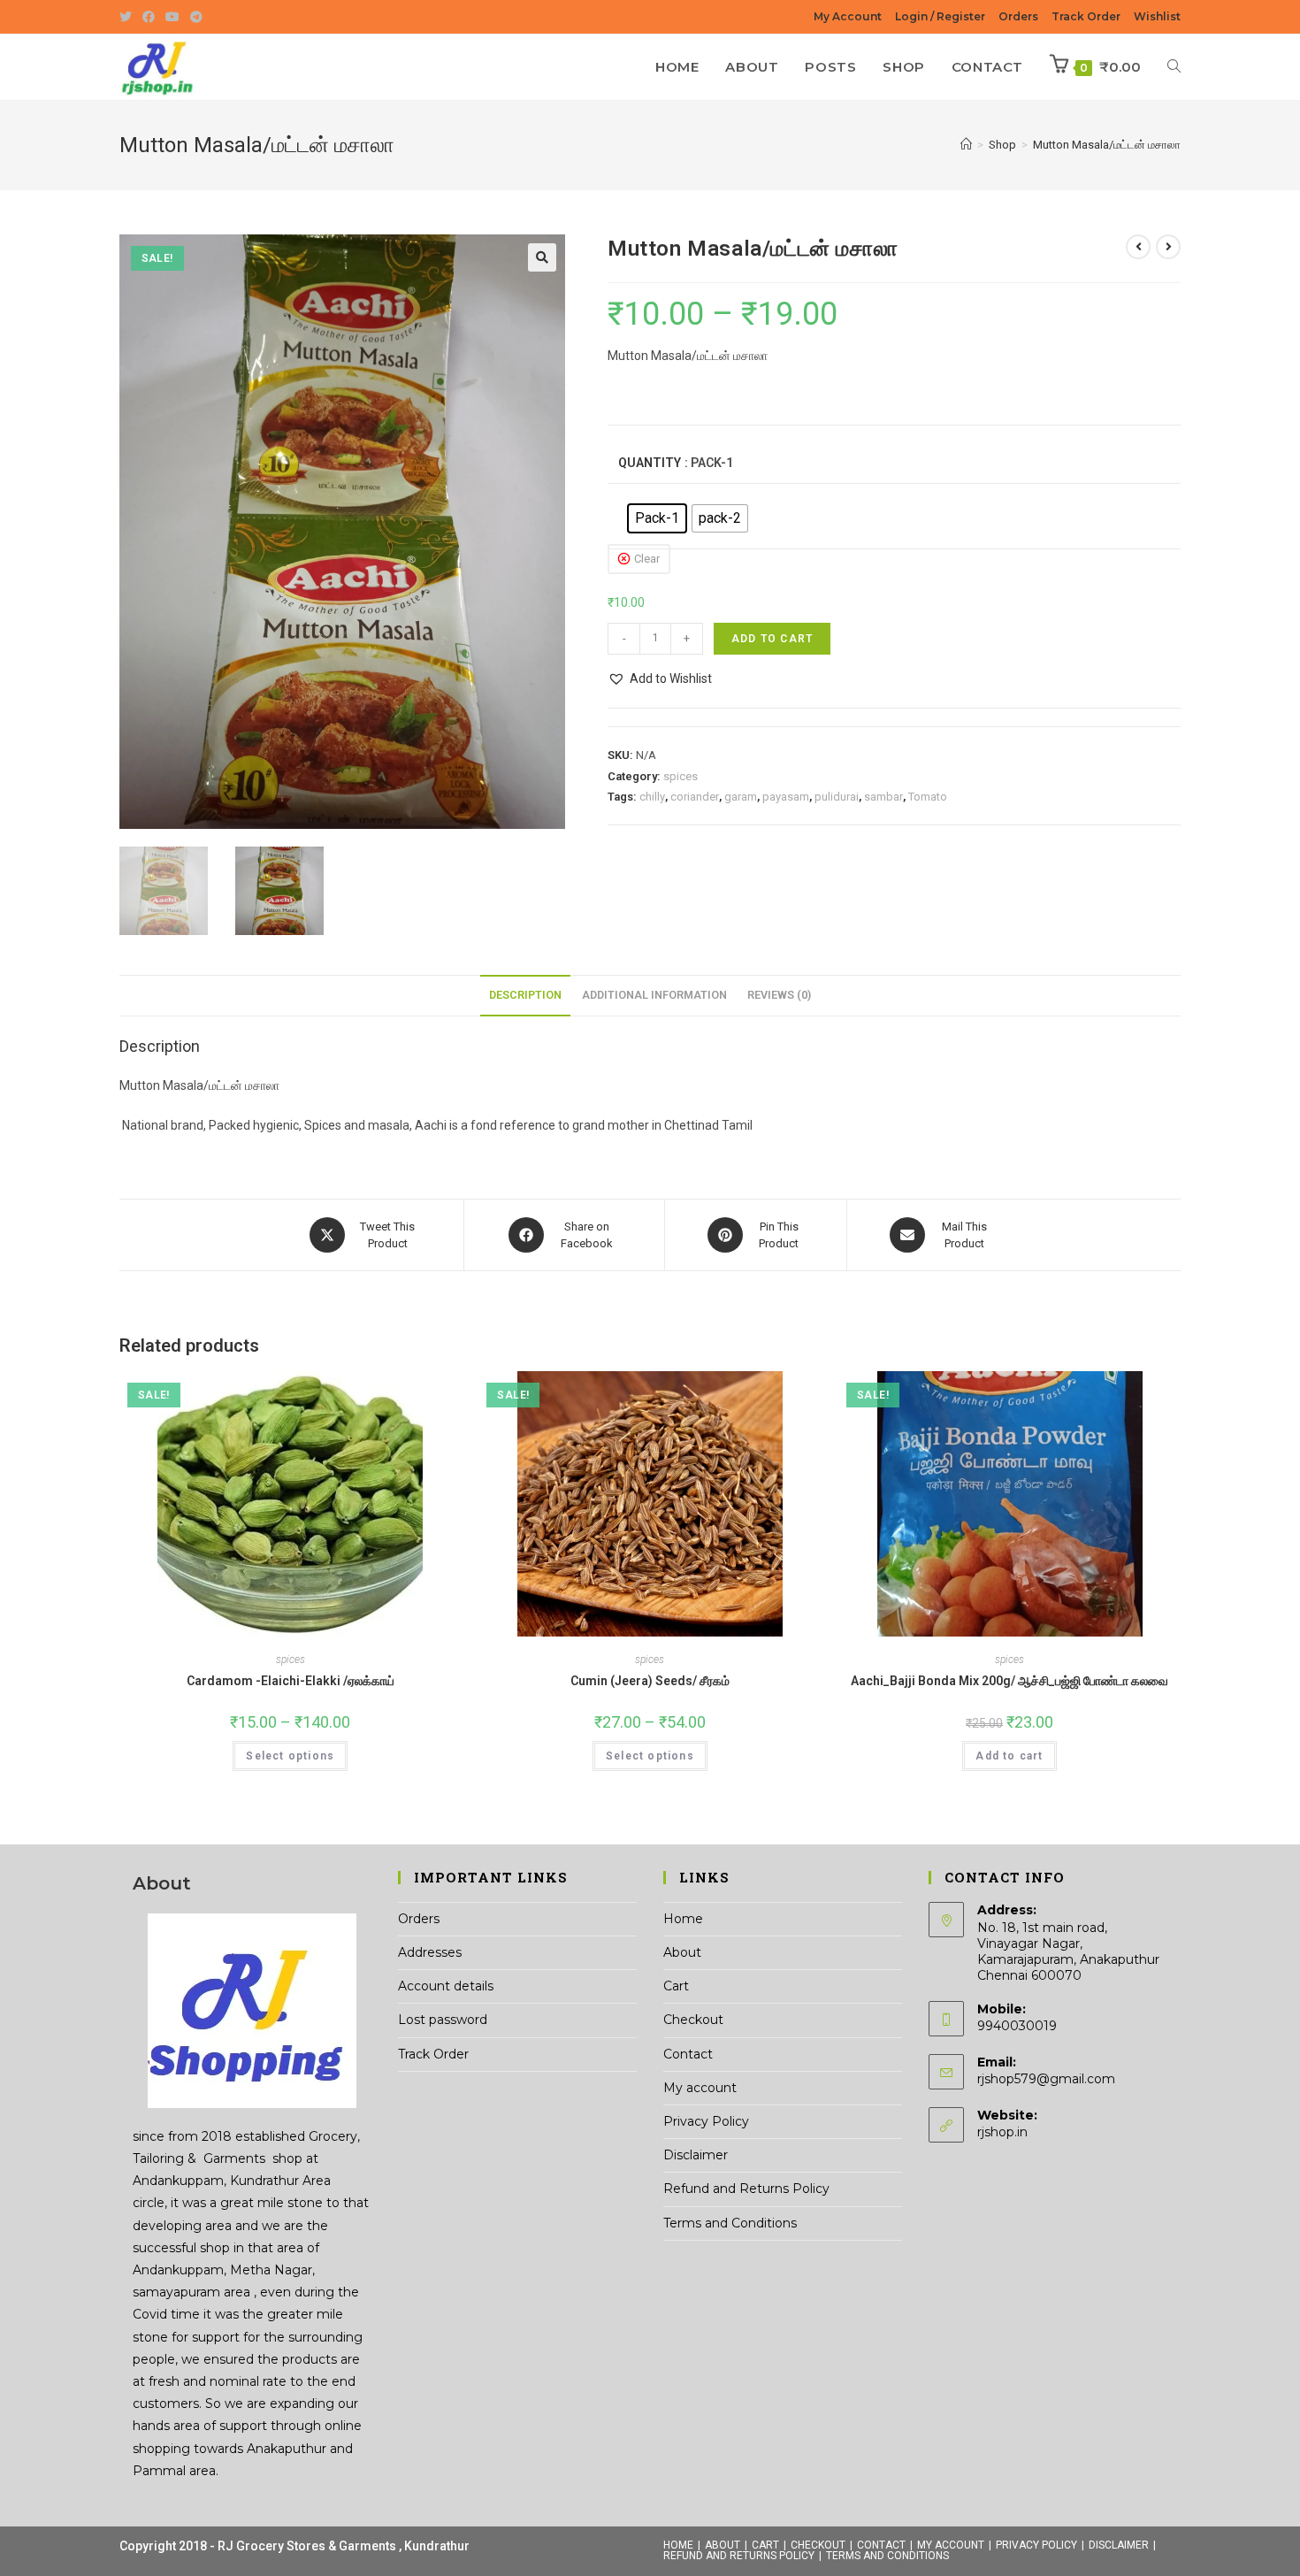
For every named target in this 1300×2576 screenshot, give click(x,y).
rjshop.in (1002, 2132)
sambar (883, 797)
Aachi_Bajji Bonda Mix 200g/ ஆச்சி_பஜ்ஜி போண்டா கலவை (1009, 1681)
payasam (786, 797)
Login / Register (940, 16)
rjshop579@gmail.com (1046, 2079)
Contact (688, 2054)
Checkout (693, 2020)
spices (681, 776)
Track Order (1086, 16)
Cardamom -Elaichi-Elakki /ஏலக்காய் (291, 1681)
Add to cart (772, 639)
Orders (1018, 16)
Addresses (430, 1952)
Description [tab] (525, 995)
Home (683, 1919)
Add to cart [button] (1009, 1756)
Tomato (928, 797)
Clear (647, 559)
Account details (446, 1986)
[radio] (657, 518)
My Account (848, 16)
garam (741, 797)
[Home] (966, 145)
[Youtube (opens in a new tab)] (172, 17)
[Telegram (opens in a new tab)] (196, 17)
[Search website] (1174, 67)
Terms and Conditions (730, 2223)
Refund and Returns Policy (746, 2189)
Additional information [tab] (654, 995)
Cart (676, 1986)
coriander (695, 797)
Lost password (443, 2020)
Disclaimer (696, 2155)
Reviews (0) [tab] (779, 995)
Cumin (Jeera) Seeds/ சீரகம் (650, 1681)
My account (700, 2088)
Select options (290, 1756)
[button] (542, 257)
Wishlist (1157, 16)
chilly (652, 797)
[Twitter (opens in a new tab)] (128, 17)
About (682, 1952)
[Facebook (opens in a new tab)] (149, 17)
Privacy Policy (706, 2121)
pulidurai (837, 797)
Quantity (650, 463)
